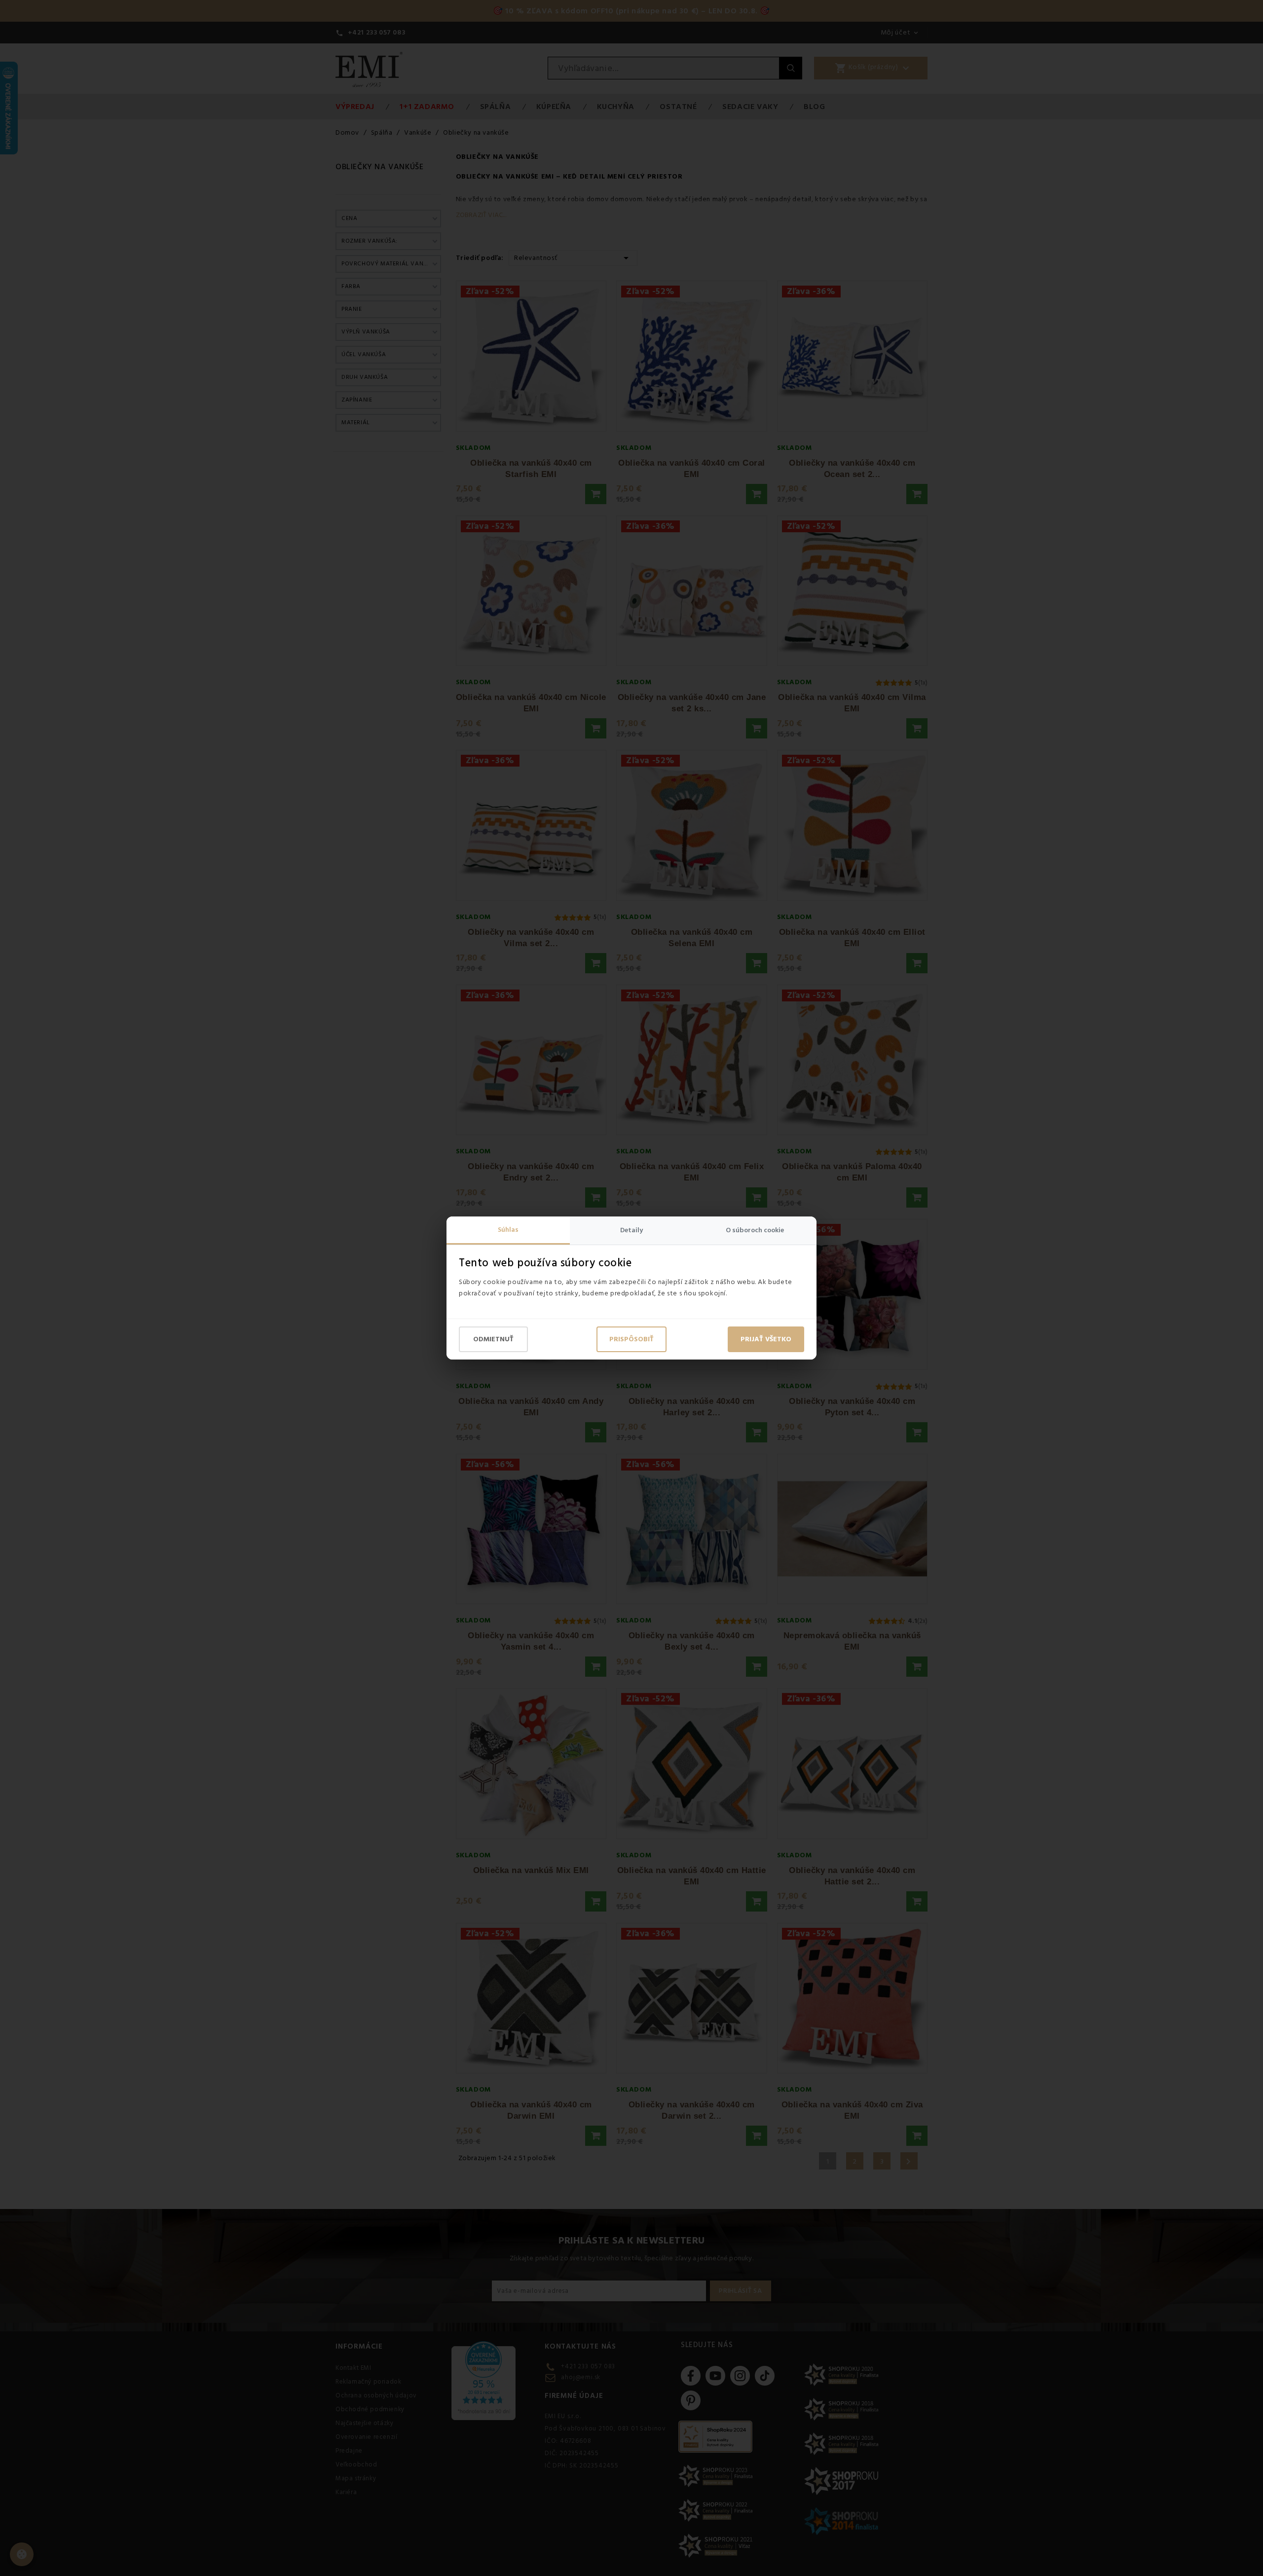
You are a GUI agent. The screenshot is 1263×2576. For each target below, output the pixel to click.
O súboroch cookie (755, 1230)
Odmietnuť (493, 1339)
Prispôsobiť (631, 1339)
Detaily (631, 1230)
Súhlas (508, 1230)
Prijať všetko (766, 1339)
